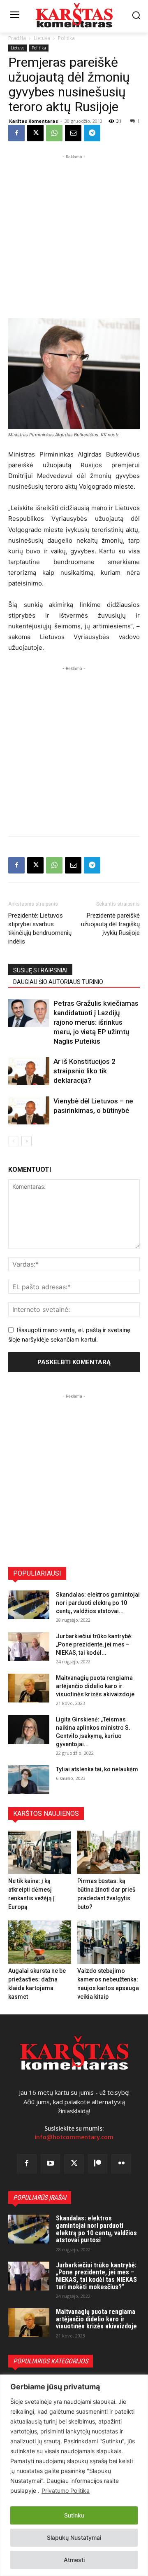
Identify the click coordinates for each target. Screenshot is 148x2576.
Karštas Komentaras (34, 121)
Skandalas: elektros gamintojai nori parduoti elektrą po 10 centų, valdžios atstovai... (98, 1603)
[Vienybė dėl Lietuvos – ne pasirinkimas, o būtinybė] (29, 1111)
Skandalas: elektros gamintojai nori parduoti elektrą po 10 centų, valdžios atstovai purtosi (96, 2229)
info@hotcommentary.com (74, 2137)
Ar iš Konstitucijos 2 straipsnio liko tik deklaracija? (84, 1071)
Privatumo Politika (66, 2491)
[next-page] (27, 1141)
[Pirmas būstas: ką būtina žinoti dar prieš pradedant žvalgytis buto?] (109, 1852)
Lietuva (42, 38)
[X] (35, 133)
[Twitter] (74, 2164)
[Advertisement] (74, 235)
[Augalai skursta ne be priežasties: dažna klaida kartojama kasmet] (40, 1942)
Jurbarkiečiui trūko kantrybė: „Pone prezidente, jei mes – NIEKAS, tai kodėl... (94, 1644)
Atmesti (74, 2560)
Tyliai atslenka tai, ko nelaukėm (97, 1769)
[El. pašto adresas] (73, 133)
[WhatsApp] (54, 133)
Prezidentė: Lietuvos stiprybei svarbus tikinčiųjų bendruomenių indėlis (40, 929)
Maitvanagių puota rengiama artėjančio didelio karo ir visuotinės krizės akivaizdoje (95, 1686)
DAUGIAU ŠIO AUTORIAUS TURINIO (58, 982)
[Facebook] (16, 133)
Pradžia (17, 38)
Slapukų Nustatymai (74, 2537)
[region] (74, 2475)
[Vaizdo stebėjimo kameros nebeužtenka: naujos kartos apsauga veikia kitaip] (109, 1942)
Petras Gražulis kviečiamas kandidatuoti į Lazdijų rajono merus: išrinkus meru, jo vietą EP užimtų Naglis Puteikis (96, 1022)
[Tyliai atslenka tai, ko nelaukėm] (29, 1780)
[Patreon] (98, 2164)
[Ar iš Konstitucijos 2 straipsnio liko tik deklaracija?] (29, 1071)
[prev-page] (13, 1141)
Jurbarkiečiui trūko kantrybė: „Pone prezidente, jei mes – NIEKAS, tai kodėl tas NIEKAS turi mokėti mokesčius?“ (96, 2276)
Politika (66, 38)
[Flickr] (121, 2164)
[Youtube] (51, 2164)
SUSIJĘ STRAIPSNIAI (40, 970)
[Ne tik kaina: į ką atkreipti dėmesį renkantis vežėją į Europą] (40, 1852)
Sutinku (74, 2515)
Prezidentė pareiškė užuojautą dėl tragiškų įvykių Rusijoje (110, 924)
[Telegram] (92, 133)
